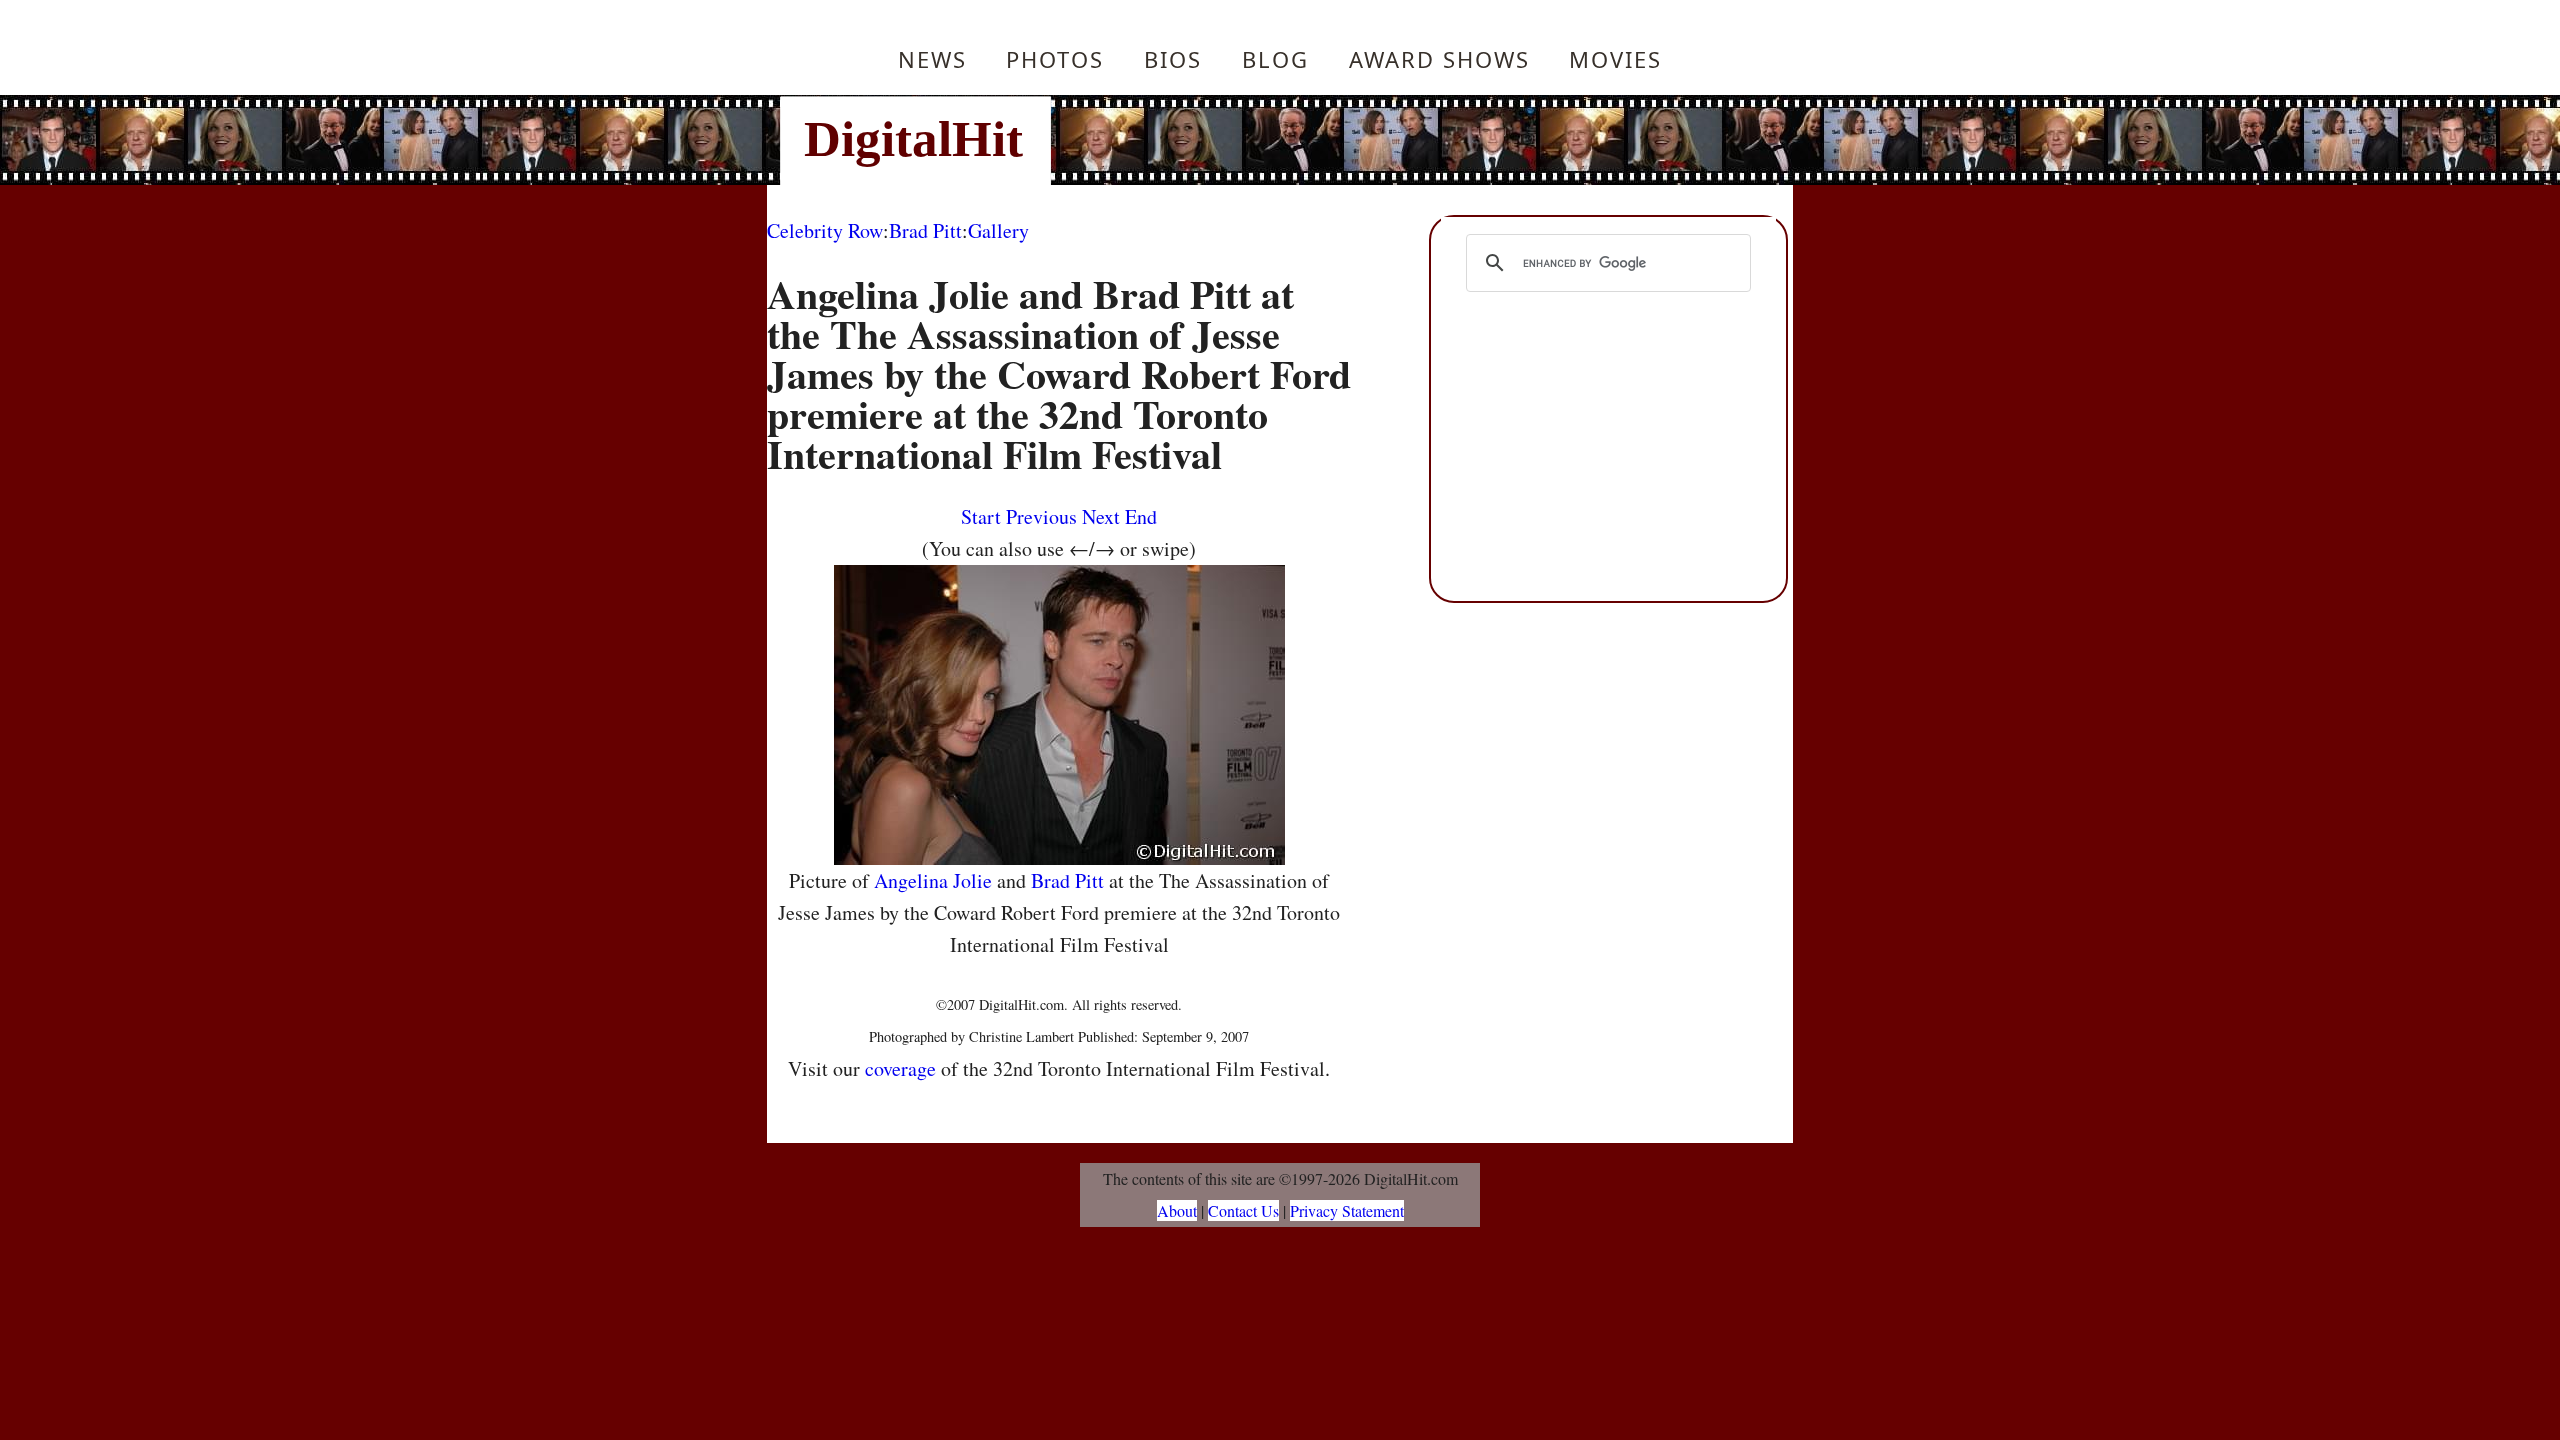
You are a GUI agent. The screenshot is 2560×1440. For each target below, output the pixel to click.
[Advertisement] (1415, 140)
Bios (1173, 59)
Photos (1055, 59)
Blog (1275, 59)
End (1141, 516)
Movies (1615, 59)
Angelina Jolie (933, 880)
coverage (900, 1068)
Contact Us (1243, 1210)
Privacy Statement (1347, 1210)
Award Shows (1439, 59)
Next (1101, 516)
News (932, 59)
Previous (1041, 516)
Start (981, 516)
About (1177, 1210)
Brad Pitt (925, 230)
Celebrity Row (825, 230)
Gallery (998, 230)
